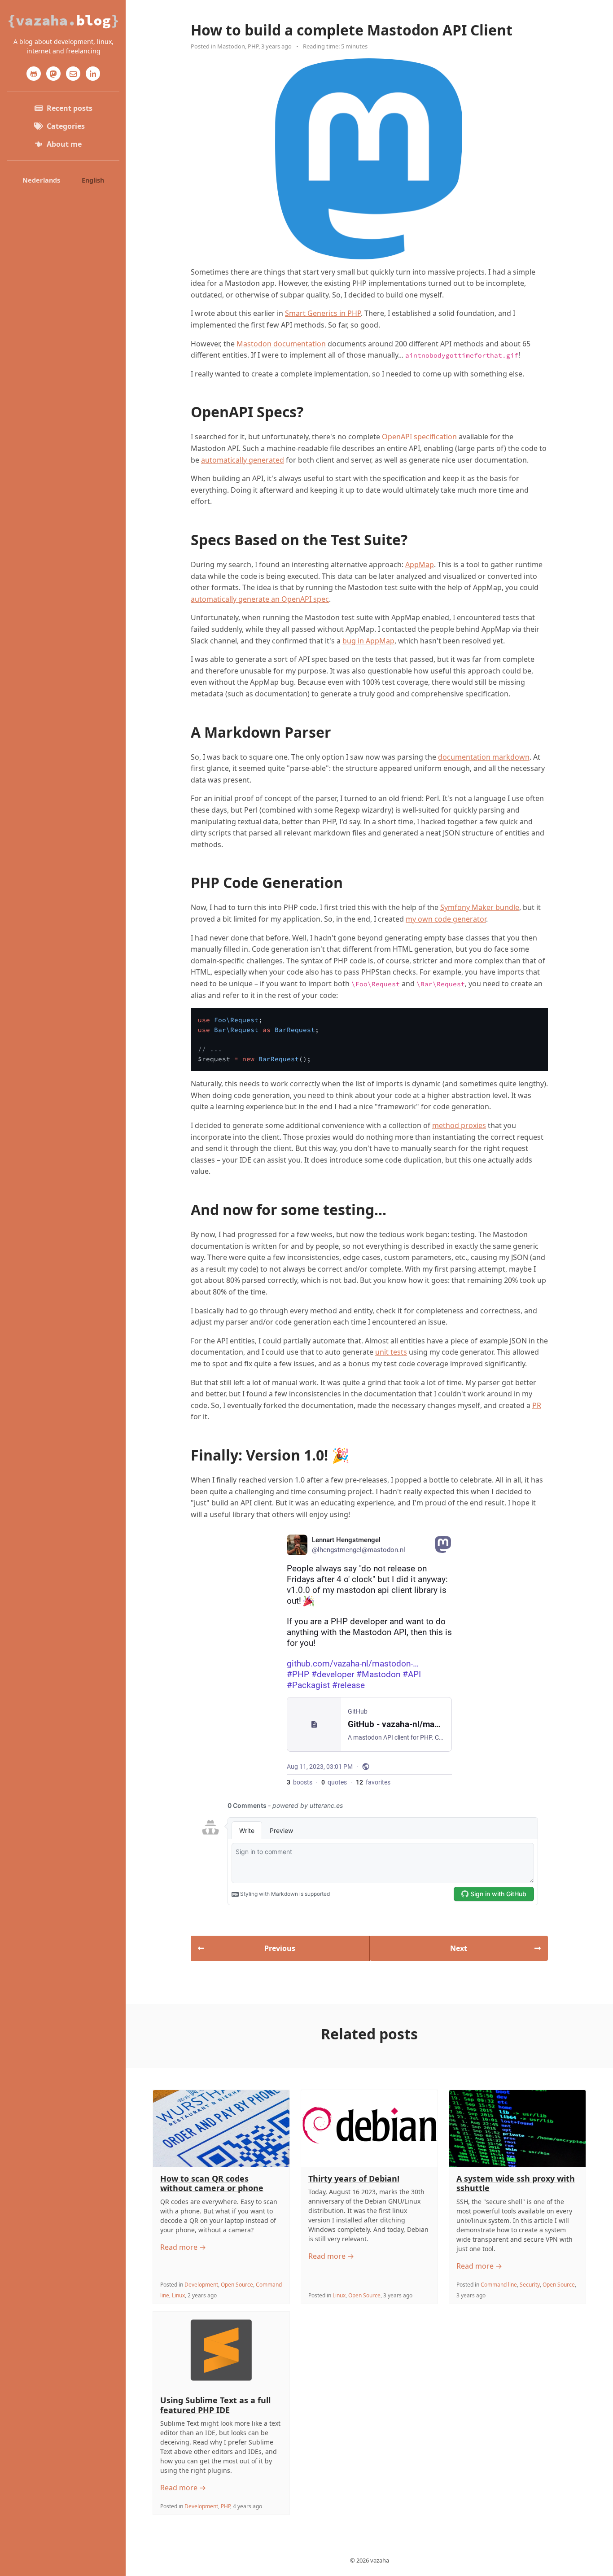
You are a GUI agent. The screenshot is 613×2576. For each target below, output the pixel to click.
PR (537, 1405)
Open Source (237, 2285)
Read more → (183, 2247)
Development (201, 2285)
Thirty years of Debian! (354, 2178)
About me (64, 144)
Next (459, 1948)
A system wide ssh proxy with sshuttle (516, 2183)
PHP (253, 46)
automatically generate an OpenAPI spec (260, 599)
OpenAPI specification (419, 437)
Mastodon (231, 46)
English (93, 180)
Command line (499, 2285)
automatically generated (243, 460)
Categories (66, 126)
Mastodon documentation (281, 344)
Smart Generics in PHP (323, 313)
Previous (280, 1948)
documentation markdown (484, 757)
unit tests (391, 1352)
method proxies (459, 1125)
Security (530, 2285)
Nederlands (41, 180)
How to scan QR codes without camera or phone (212, 2183)
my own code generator (446, 919)
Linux (178, 2295)
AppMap (420, 564)
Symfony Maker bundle (480, 907)
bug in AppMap (368, 641)
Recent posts (70, 108)
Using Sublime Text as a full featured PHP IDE (215, 2405)
